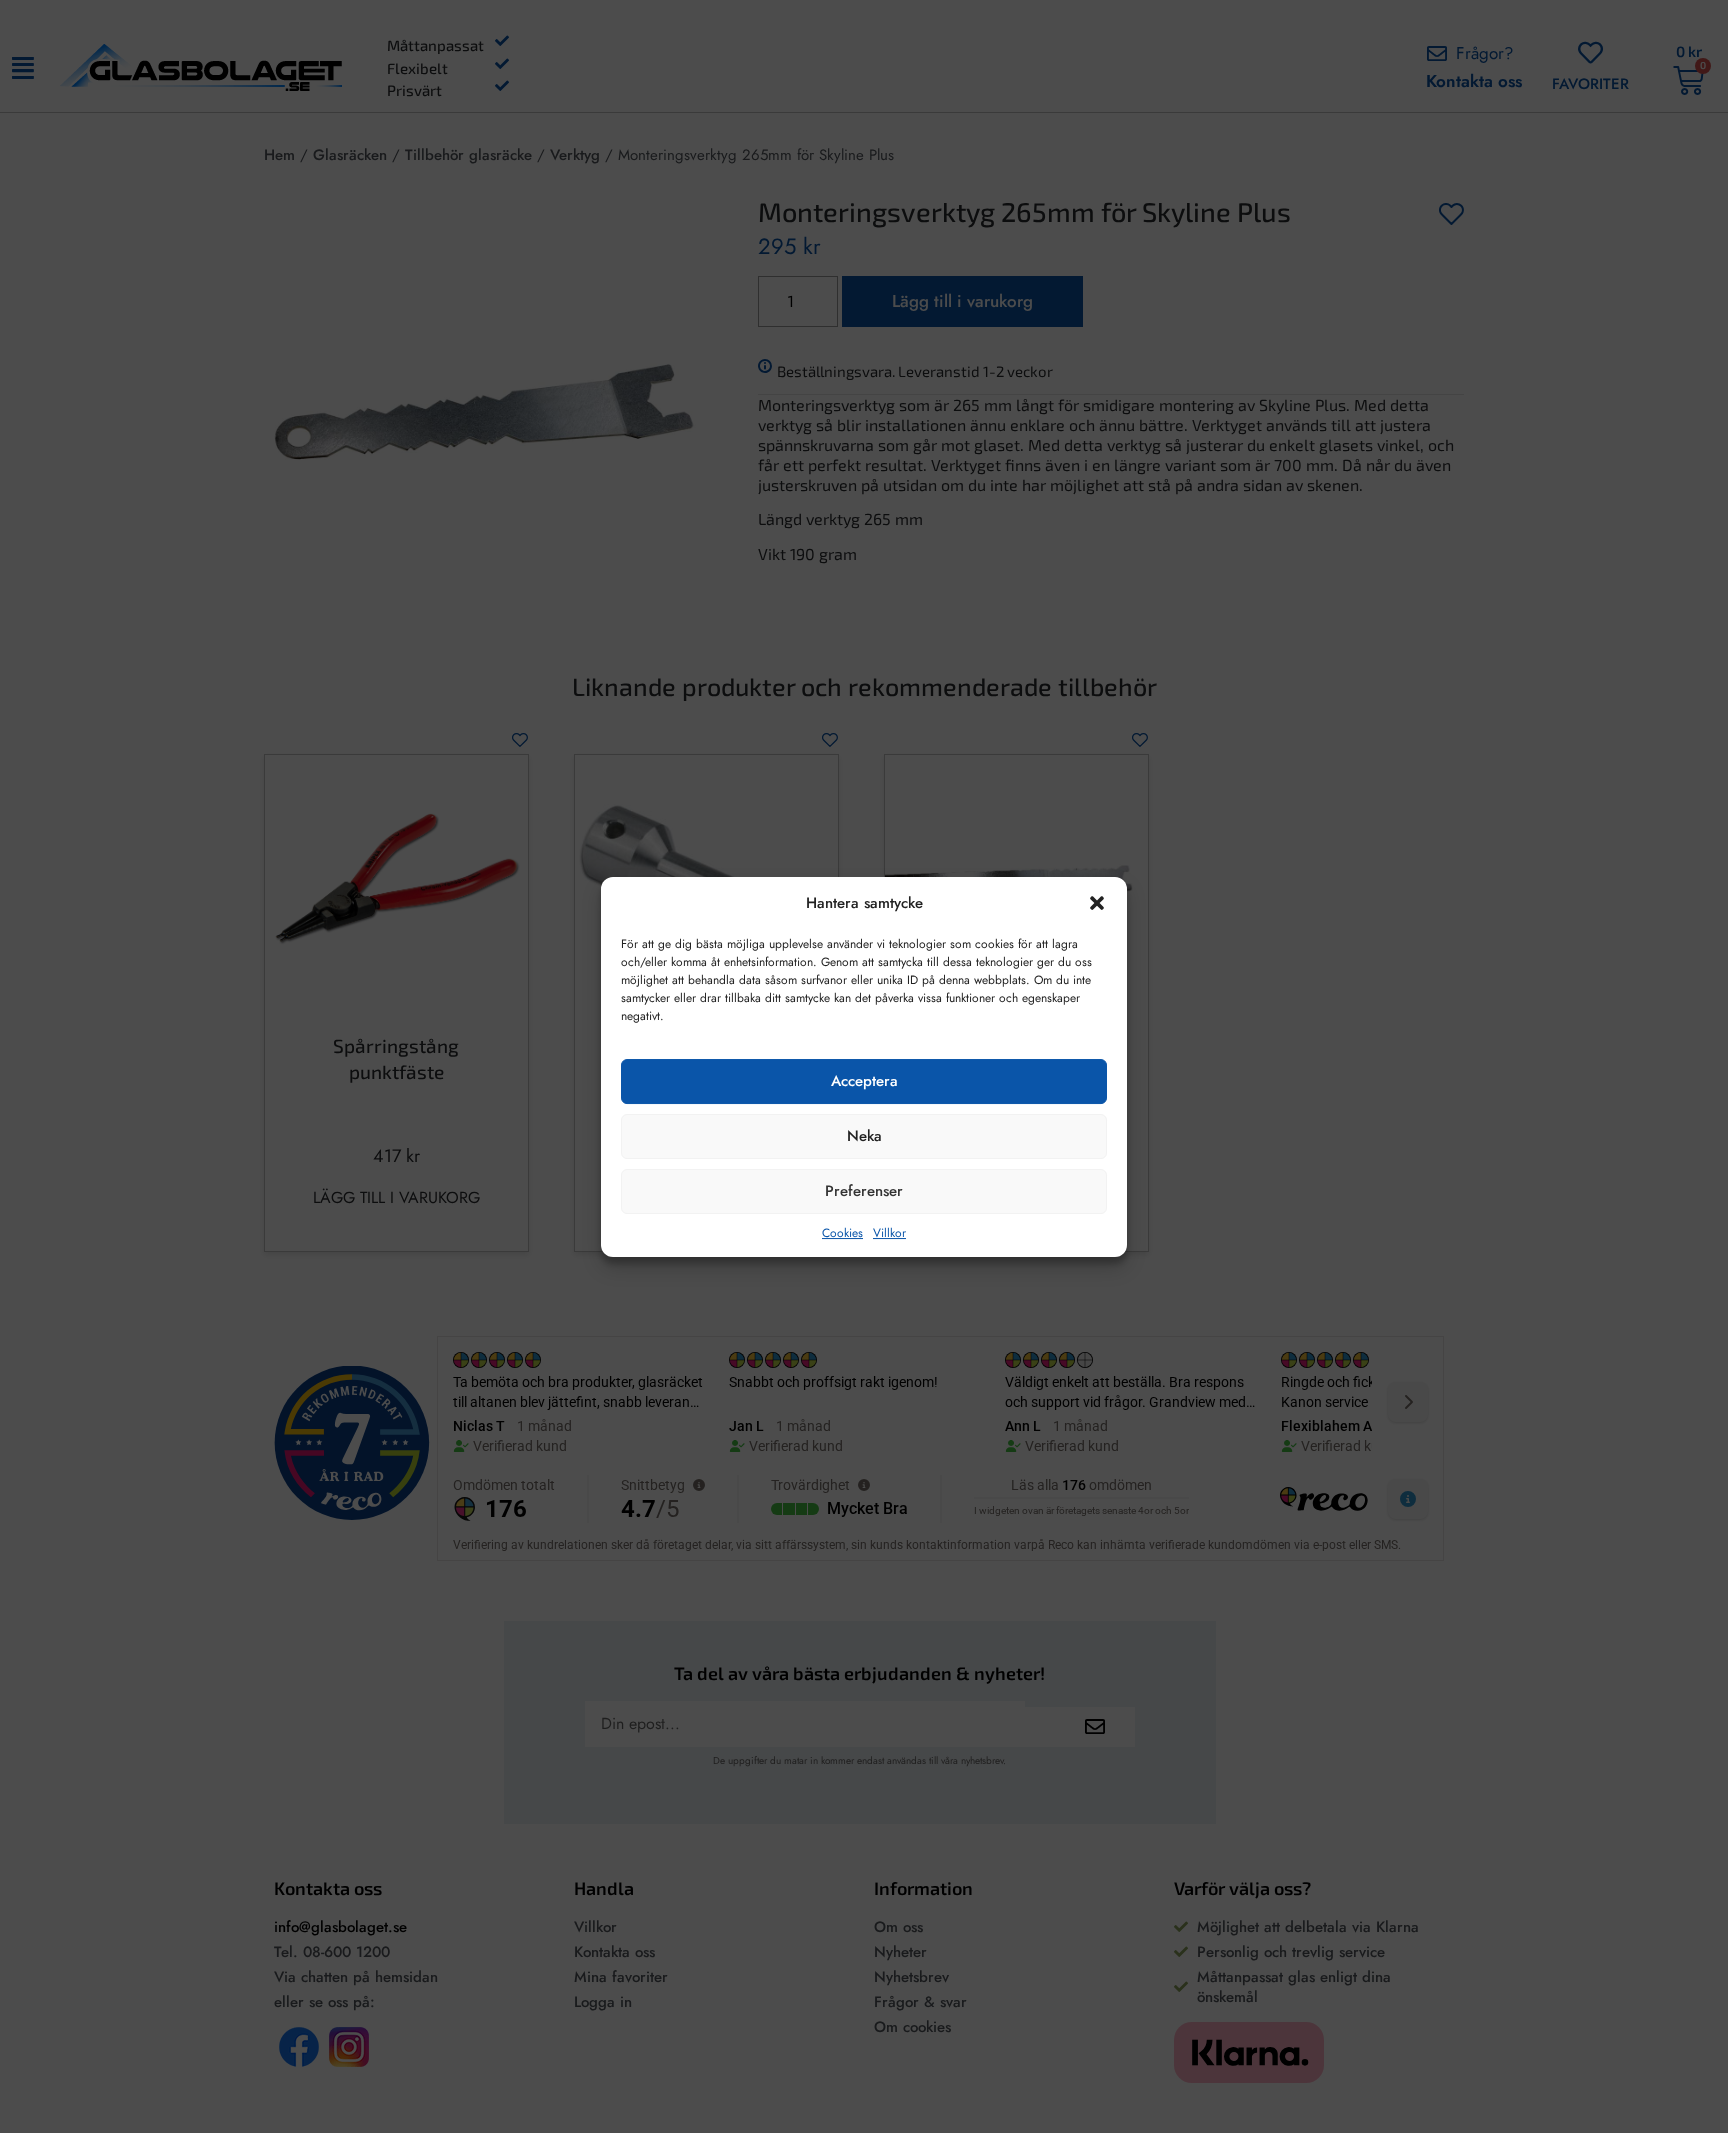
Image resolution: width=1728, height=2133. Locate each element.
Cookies (842, 1232)
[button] (1097, 903)
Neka (864, 1136)
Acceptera (864, 1081)
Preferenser (864, 1191)
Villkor (889, 1232)
